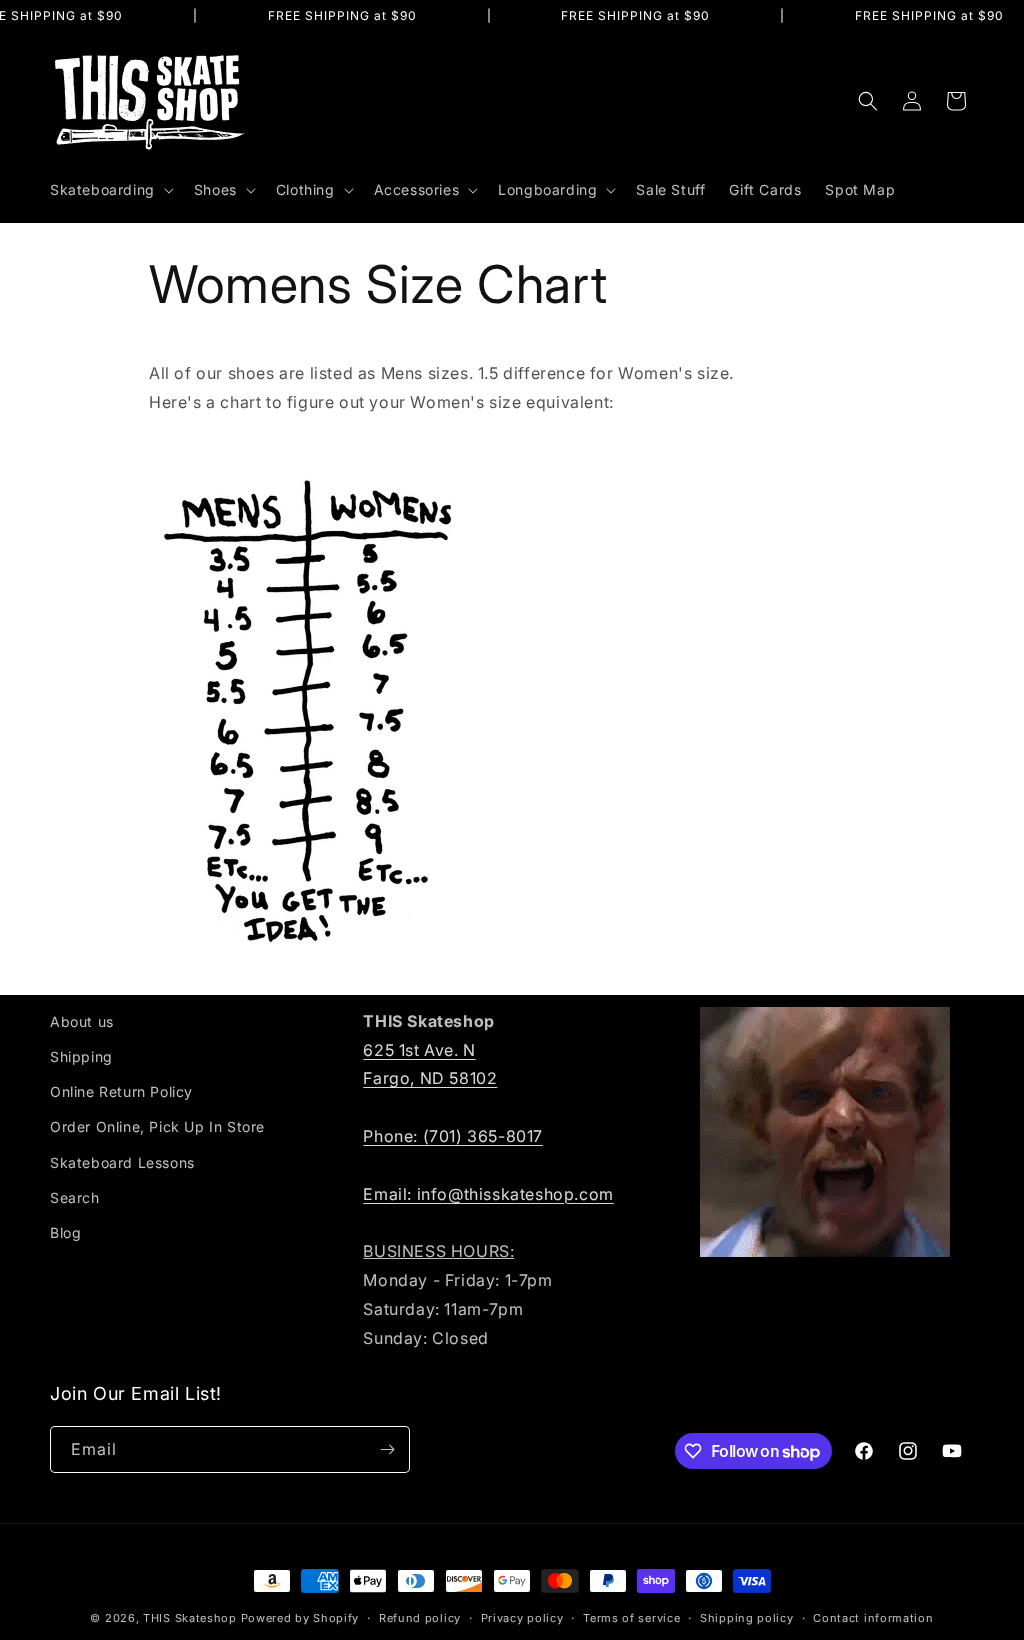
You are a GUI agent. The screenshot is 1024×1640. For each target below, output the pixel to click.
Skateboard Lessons (122, 1162)
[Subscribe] (387, 1449)
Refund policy (420, 1618)
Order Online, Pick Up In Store (157, 1126)
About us (82, 1021)
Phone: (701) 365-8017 (453, 1136)
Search (75, 1197)
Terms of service (631, 1618)
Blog (65, 1232)
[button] (110, 190)
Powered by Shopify (300, 1618)
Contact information (873, 1618)
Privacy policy (522, 1618)
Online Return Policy (121, 1091)
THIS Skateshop (190, 1618)
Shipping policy (747, 1618)
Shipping (81, 1056)
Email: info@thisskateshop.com (488, 1194)
